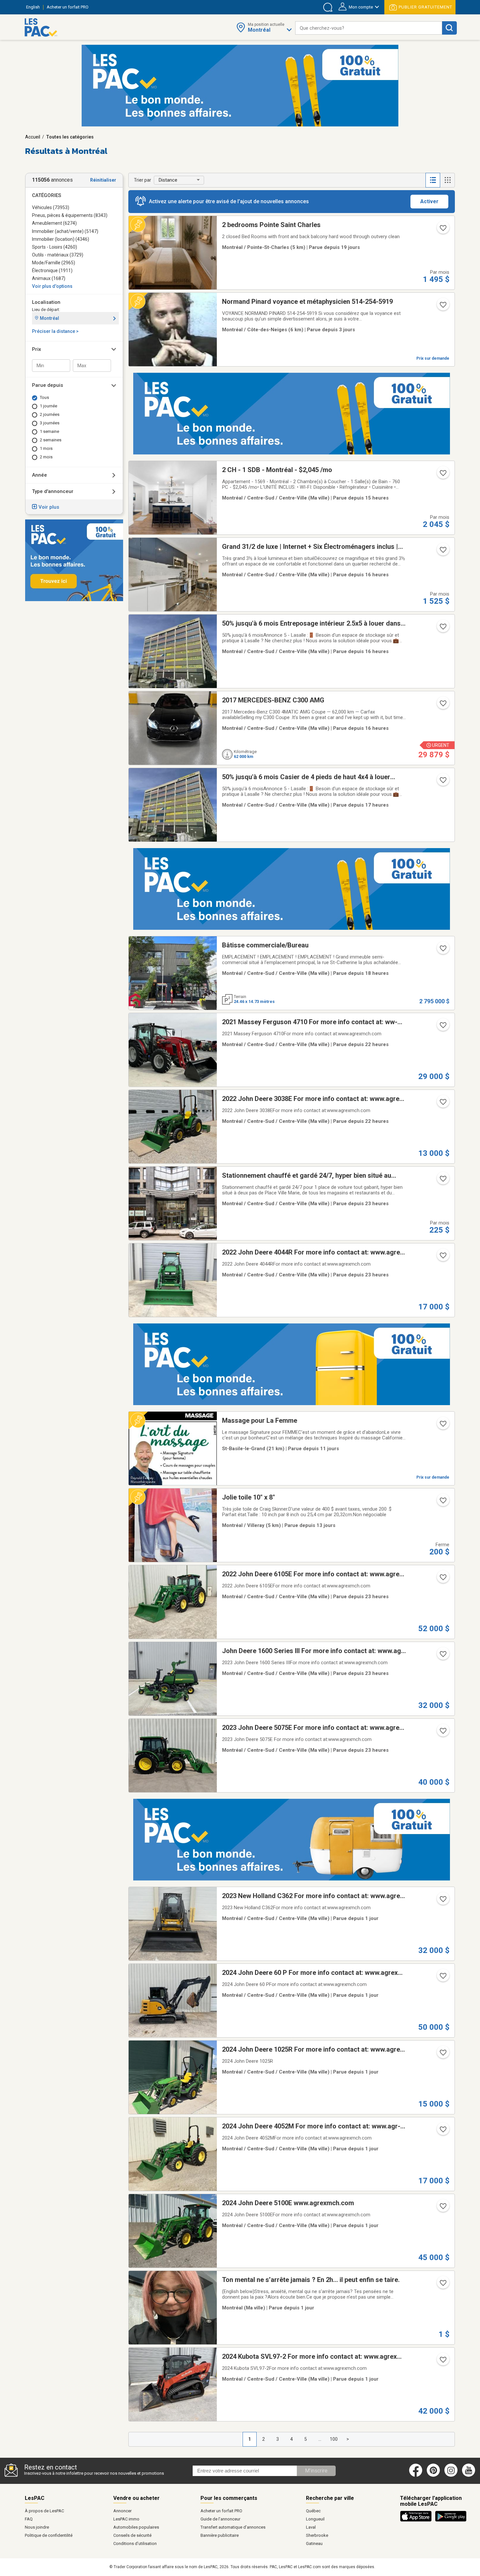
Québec (313, 2511)
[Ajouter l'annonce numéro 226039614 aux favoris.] (442, 1978)
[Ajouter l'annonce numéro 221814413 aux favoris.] (442, 2285)
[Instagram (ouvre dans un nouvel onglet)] (451, 2475)
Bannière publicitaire (220, 2535)
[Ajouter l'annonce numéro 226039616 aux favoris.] (442, 1733)
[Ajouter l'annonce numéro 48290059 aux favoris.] (442, 307)
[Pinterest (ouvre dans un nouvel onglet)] (433, 2475)
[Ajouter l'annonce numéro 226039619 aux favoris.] (442, 1257)
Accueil (33, 137)
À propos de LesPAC (44, 2511)
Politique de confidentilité (49, 2535)
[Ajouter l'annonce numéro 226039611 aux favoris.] (442, 2208)
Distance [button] (168, 180)
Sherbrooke (317, 2535)
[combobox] (369, 28)
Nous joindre (37, 2527)
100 (334, 2439)
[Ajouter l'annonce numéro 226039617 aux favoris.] (442, 1656)
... (320, 2439)
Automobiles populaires (136, 2527)
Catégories (47, 195)
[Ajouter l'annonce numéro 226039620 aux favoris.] (442, 1104)
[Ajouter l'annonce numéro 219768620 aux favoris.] (442, 950)
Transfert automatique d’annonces (233, 2527)
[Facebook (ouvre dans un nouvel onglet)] (416, 2475)
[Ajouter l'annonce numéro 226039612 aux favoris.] (442, 2131)
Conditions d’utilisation (135, 2543)
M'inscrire (316, 2471)
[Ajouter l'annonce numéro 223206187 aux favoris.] (442, 782)
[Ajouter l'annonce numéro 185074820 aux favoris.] (442, 1181)
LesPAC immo (126, 2519)
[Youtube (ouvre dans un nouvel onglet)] (470, 2475)
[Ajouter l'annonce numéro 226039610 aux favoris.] (442, 2362)
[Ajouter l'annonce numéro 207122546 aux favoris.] (442, 475)
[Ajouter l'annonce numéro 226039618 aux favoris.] (442, 1579)
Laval (311, 2527)
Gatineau (314, 2543)
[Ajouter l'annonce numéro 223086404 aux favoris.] (442, 552)
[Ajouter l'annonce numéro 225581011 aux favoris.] (442, 1426)
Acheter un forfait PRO (221, 2511)
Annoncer (122, 2511)
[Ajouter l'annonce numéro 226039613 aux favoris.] (442, 2055)
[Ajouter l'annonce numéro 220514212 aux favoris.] (442, 230)
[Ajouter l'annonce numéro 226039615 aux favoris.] (442, 1901)
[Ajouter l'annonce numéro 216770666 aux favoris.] (442, 629)
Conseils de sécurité (132, 2535)
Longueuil (315, 2519)
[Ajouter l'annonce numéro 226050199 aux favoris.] (442, 705)
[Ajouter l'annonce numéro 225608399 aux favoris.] (442, 1502)
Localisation (46, 302)
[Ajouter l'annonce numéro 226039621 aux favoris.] (442, 1027)
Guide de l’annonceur (220, 2519)
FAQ (29, 2519)
